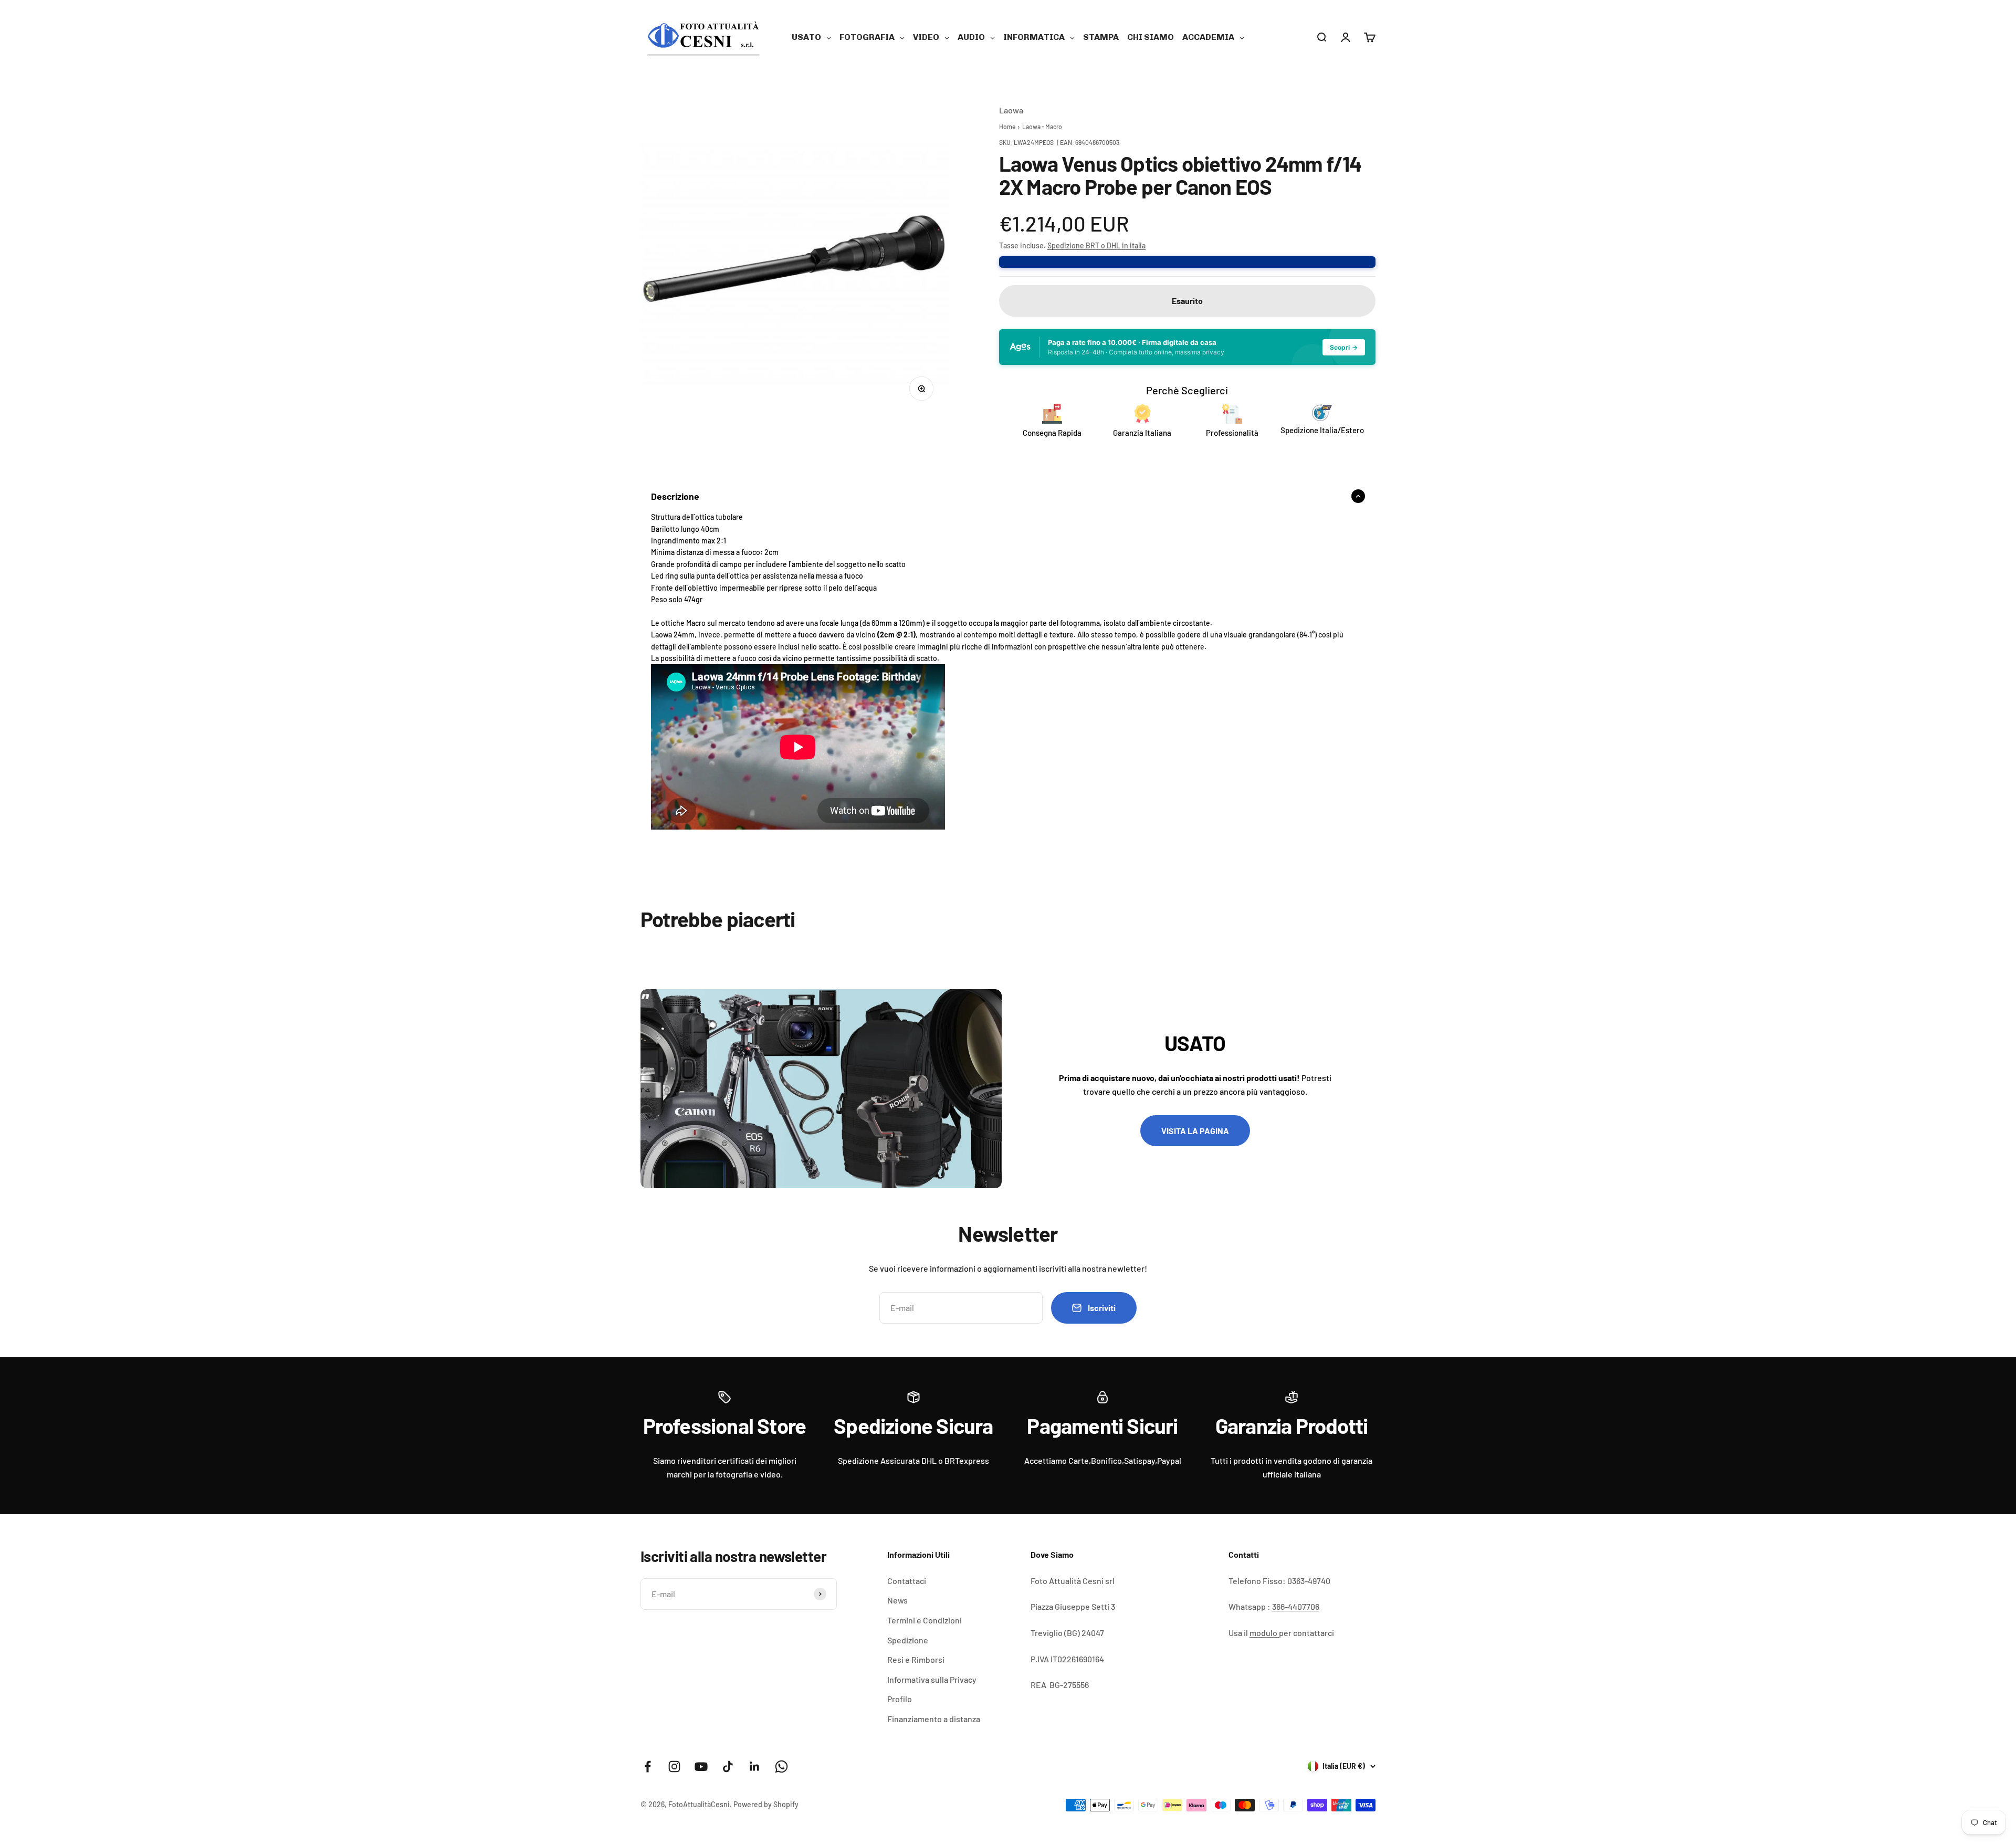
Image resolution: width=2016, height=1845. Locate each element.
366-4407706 (1296, 1606)
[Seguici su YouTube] (701, 1767)
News (897, 1600)
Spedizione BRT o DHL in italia (1096, 245)
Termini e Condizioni (925, 1620)
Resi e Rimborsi (916, 1659)
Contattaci (907, 1581)
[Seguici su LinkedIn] (755, 1767)
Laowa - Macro (1042, 127)
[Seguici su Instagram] (674, 1767)
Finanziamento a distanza (934, 1719)
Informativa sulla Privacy (932, 1679)
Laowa (1011, 110)
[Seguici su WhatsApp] (781, 1767)
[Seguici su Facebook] (648, 1767)
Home (1007, 127)
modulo (1264, 1633)
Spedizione (908, 1640)
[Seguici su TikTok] (728, 1767)
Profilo (900, 1699)
